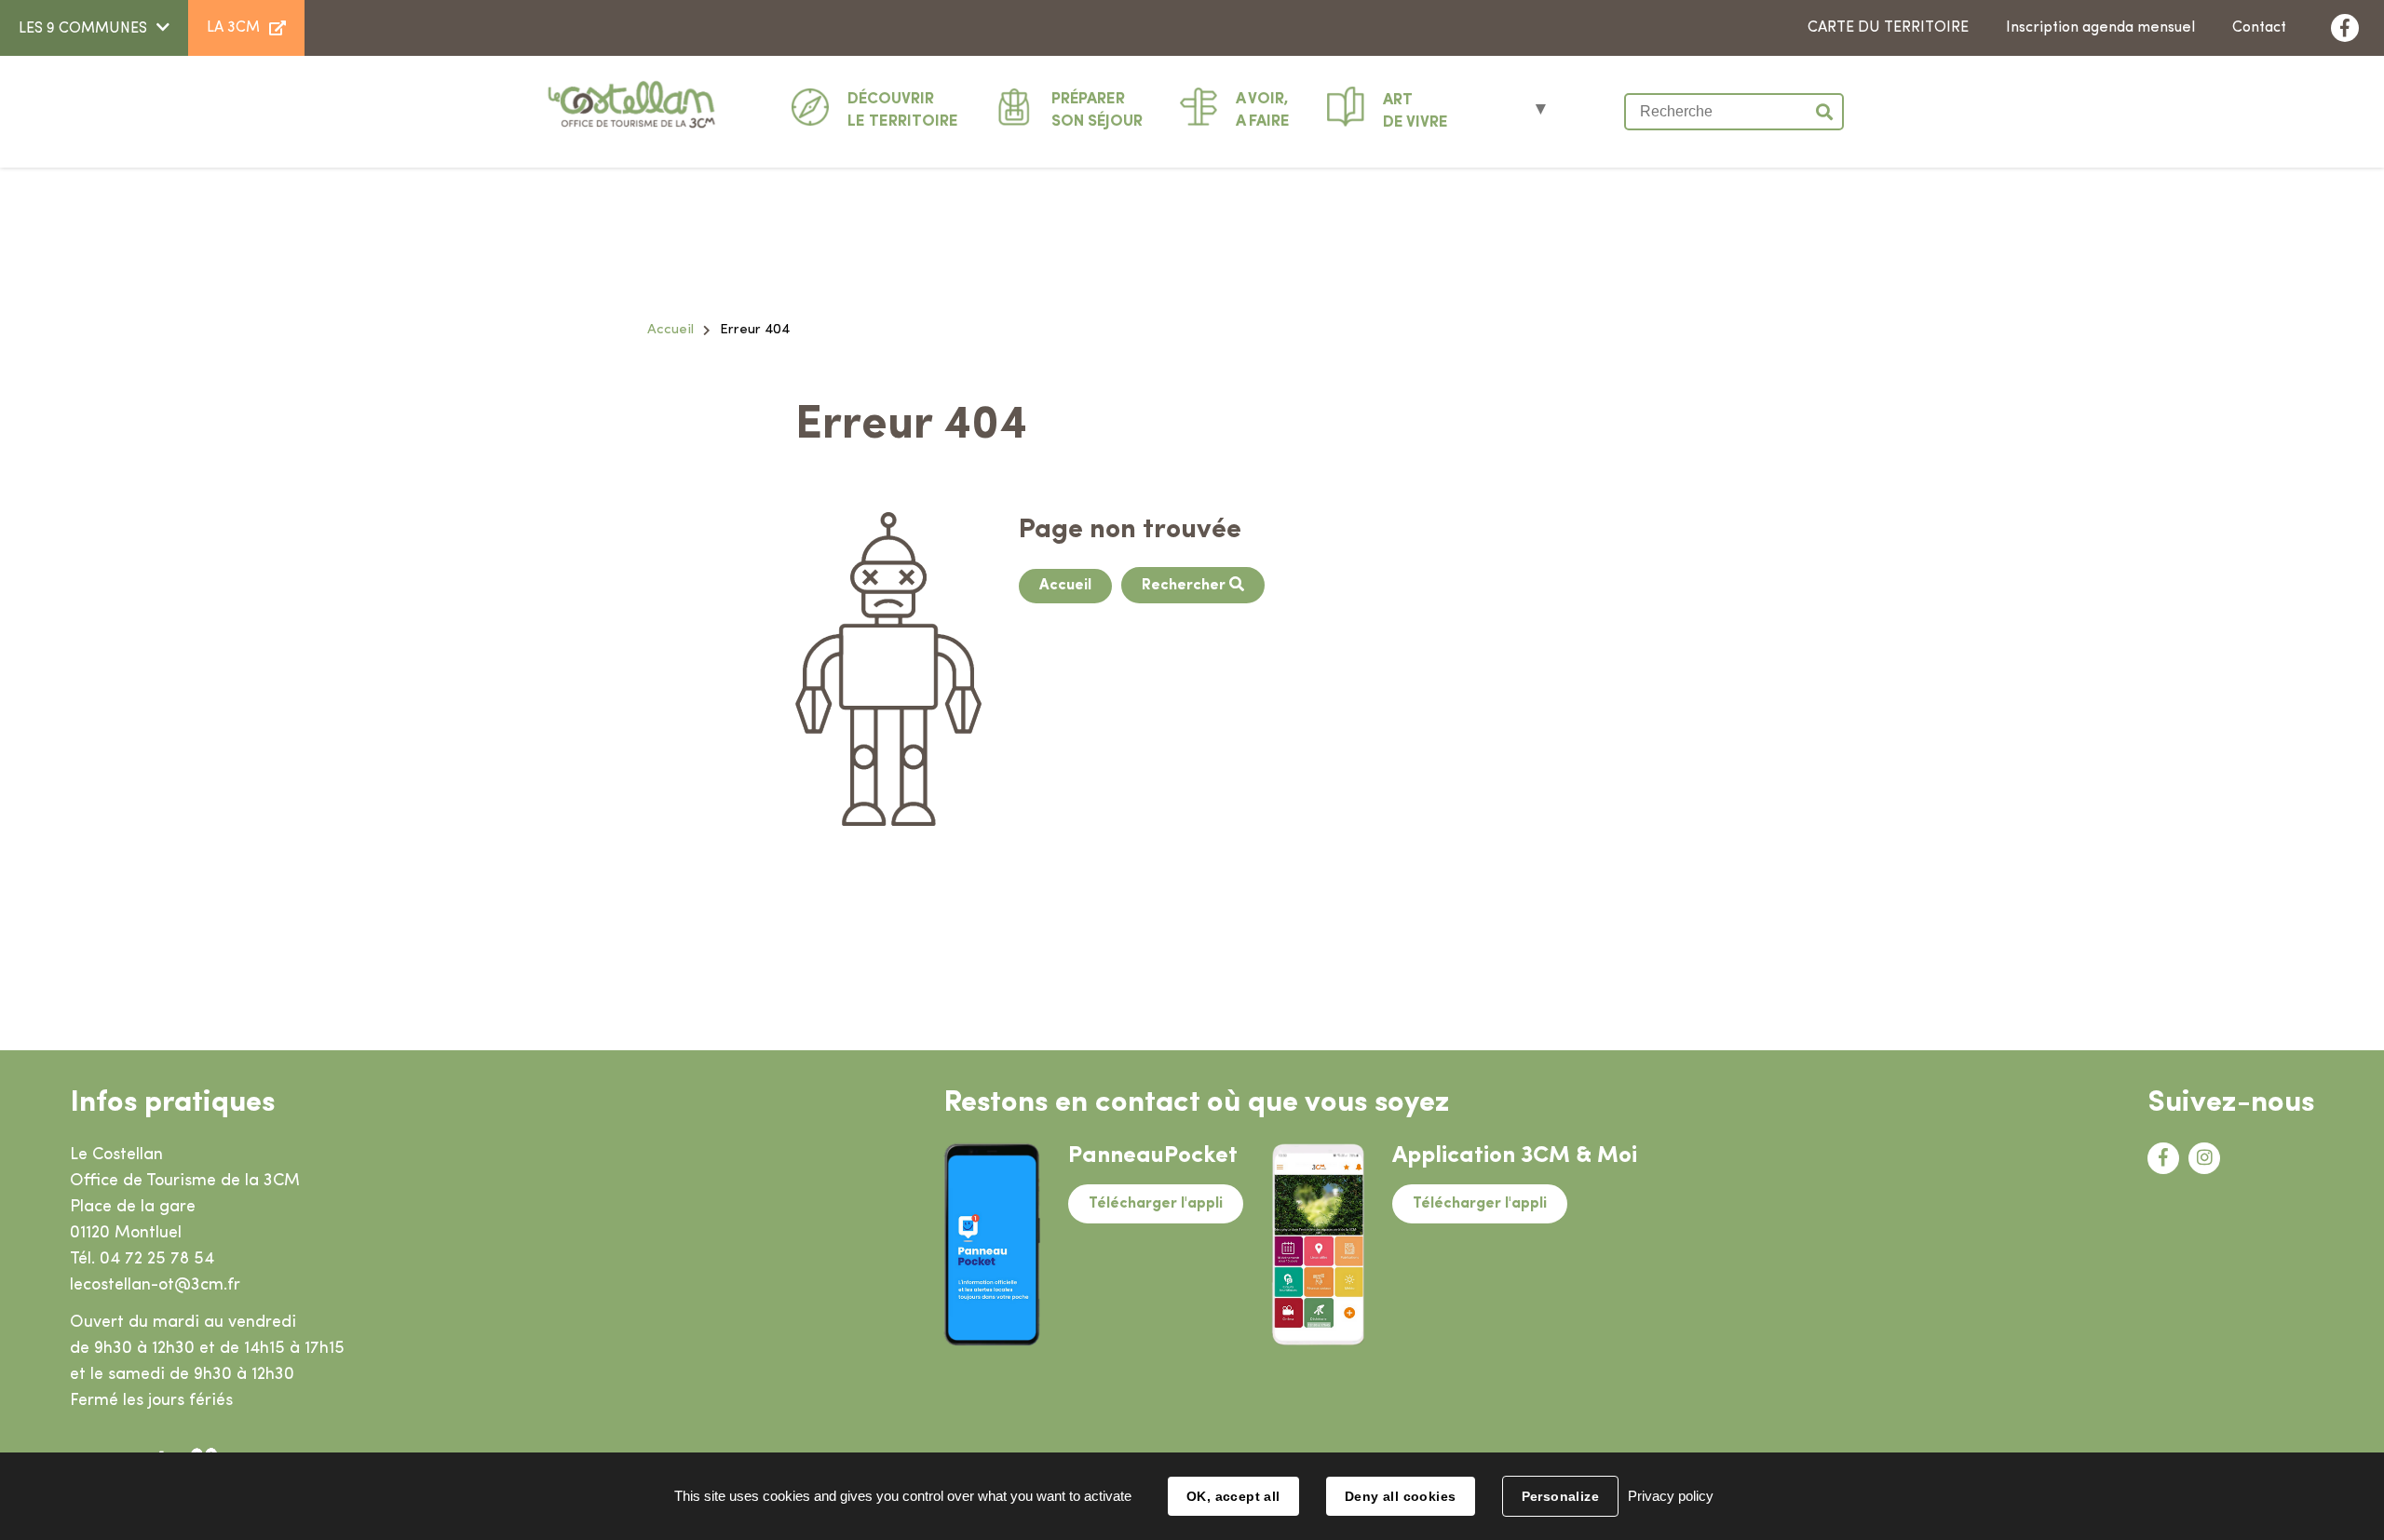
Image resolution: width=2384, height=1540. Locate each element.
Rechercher (1185, 586)
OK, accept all (1233, 1496)
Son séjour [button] (1097, 110)
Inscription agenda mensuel (2100, 28)
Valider (1825, 112)
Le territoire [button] (903, 110)
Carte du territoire (1888, 28)
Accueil (670, 330)
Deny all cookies (1401, 1496)
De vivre (1415, 111)
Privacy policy (1671, 1496)
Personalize (1561, 1496)
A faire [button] (1263, 110)
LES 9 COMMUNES (83, 29)
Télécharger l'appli (1156, 1204)
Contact (2259, 28)
